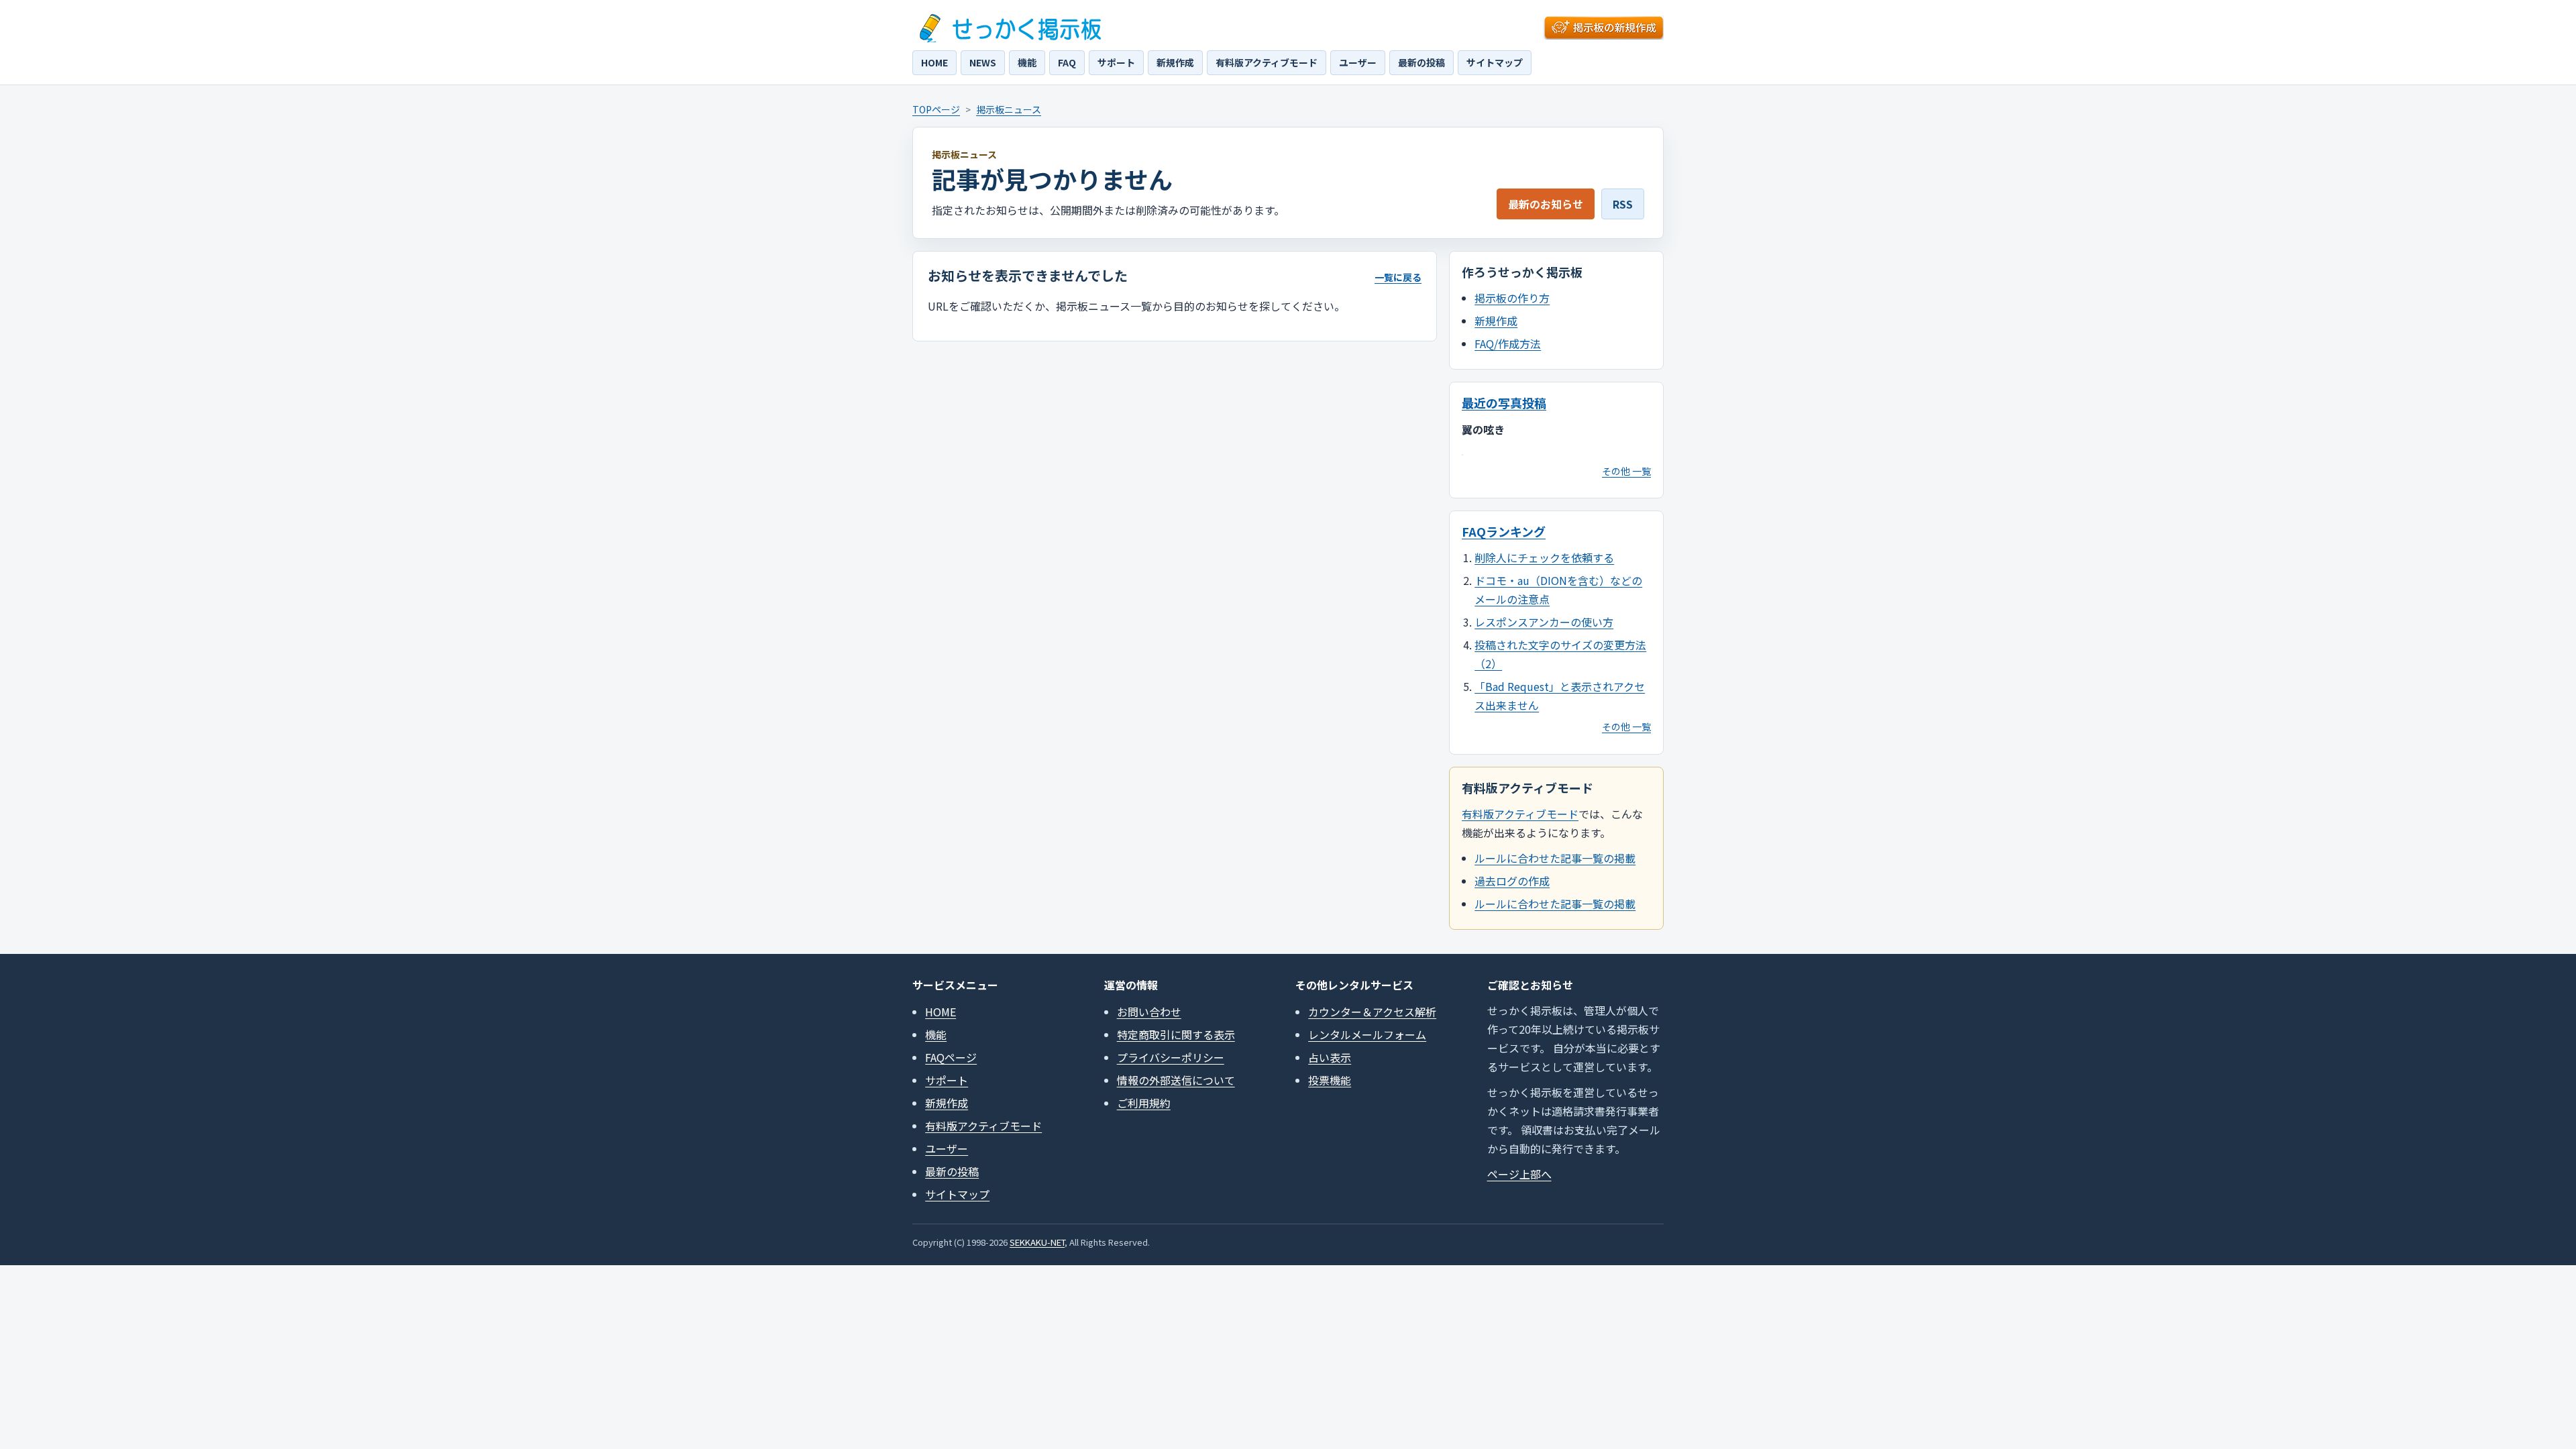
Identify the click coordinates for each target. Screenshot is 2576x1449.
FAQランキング (1504, 531)
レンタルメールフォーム (1367, 1034)
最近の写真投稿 (1504, 402)
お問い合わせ (1149, 1012)
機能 (1027, 62)
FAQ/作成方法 (1508, 343)
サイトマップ (1495, 62)
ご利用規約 (1144, 1103)
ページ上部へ (1519, 1174)
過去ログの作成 (1512, 881)
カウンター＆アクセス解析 (1372, 1012)
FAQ (1067, 62)
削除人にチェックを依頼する (1544, 557)
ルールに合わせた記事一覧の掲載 (1555, 858)
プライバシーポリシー (1171, 1057)
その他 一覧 (1626, 471)
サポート (1116, 62)
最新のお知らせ (1546, 204)
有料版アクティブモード (1267, 62)
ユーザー (1358, 62)
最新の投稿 (1421, 62)
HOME (934, 62)
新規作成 (1175, 62)
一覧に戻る (1398, 277)
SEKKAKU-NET (1037, 1242)
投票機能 (1330, 1080)
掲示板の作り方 (1512, 298)
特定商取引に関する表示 (1176, 1034)
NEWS (983, 62)
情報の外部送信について (1176, 1080)
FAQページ (951, 1057)
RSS (1623, 204)
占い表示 (1330, 1057)
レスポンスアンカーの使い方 (1544, 622)
